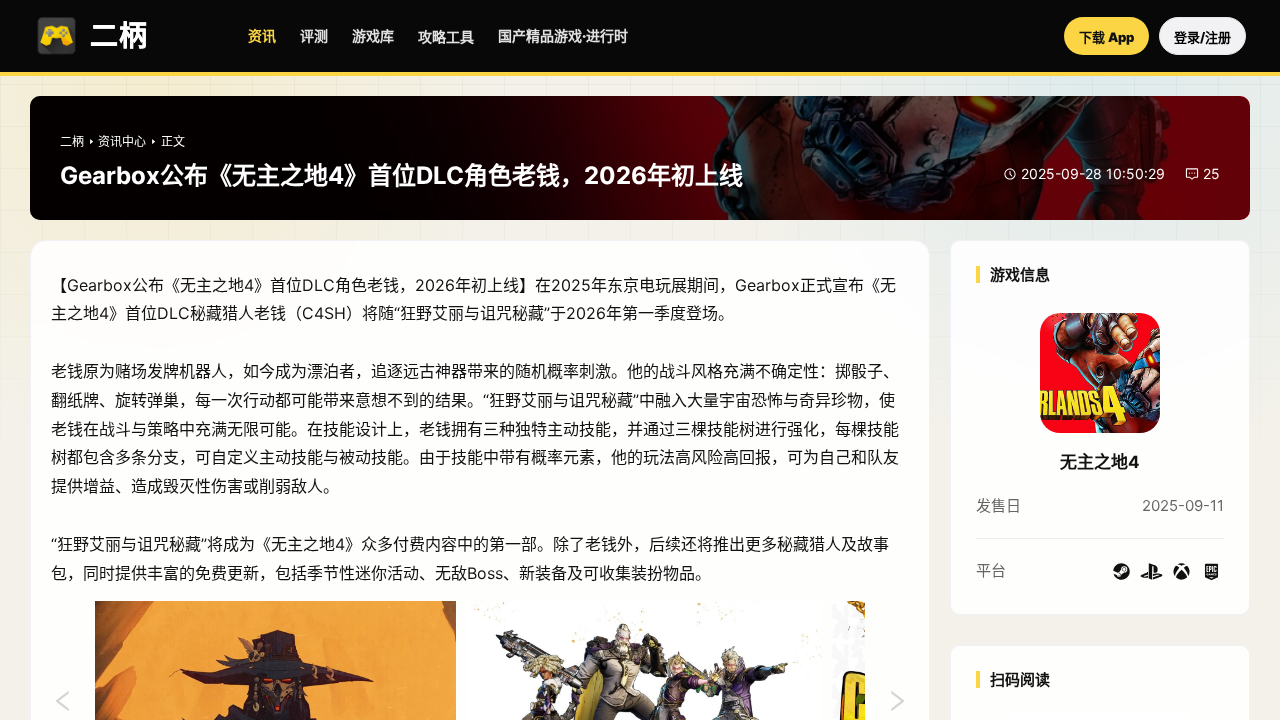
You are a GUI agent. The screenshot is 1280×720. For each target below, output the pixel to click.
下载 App (1106, 37)
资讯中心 (122, 141)
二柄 (72, 141)
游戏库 (373, 35)
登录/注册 (1202, 37)
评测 (314, 35)
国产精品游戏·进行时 (563, 35)
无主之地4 (1100, 462)
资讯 (262, 35)
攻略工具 (446, 36)
